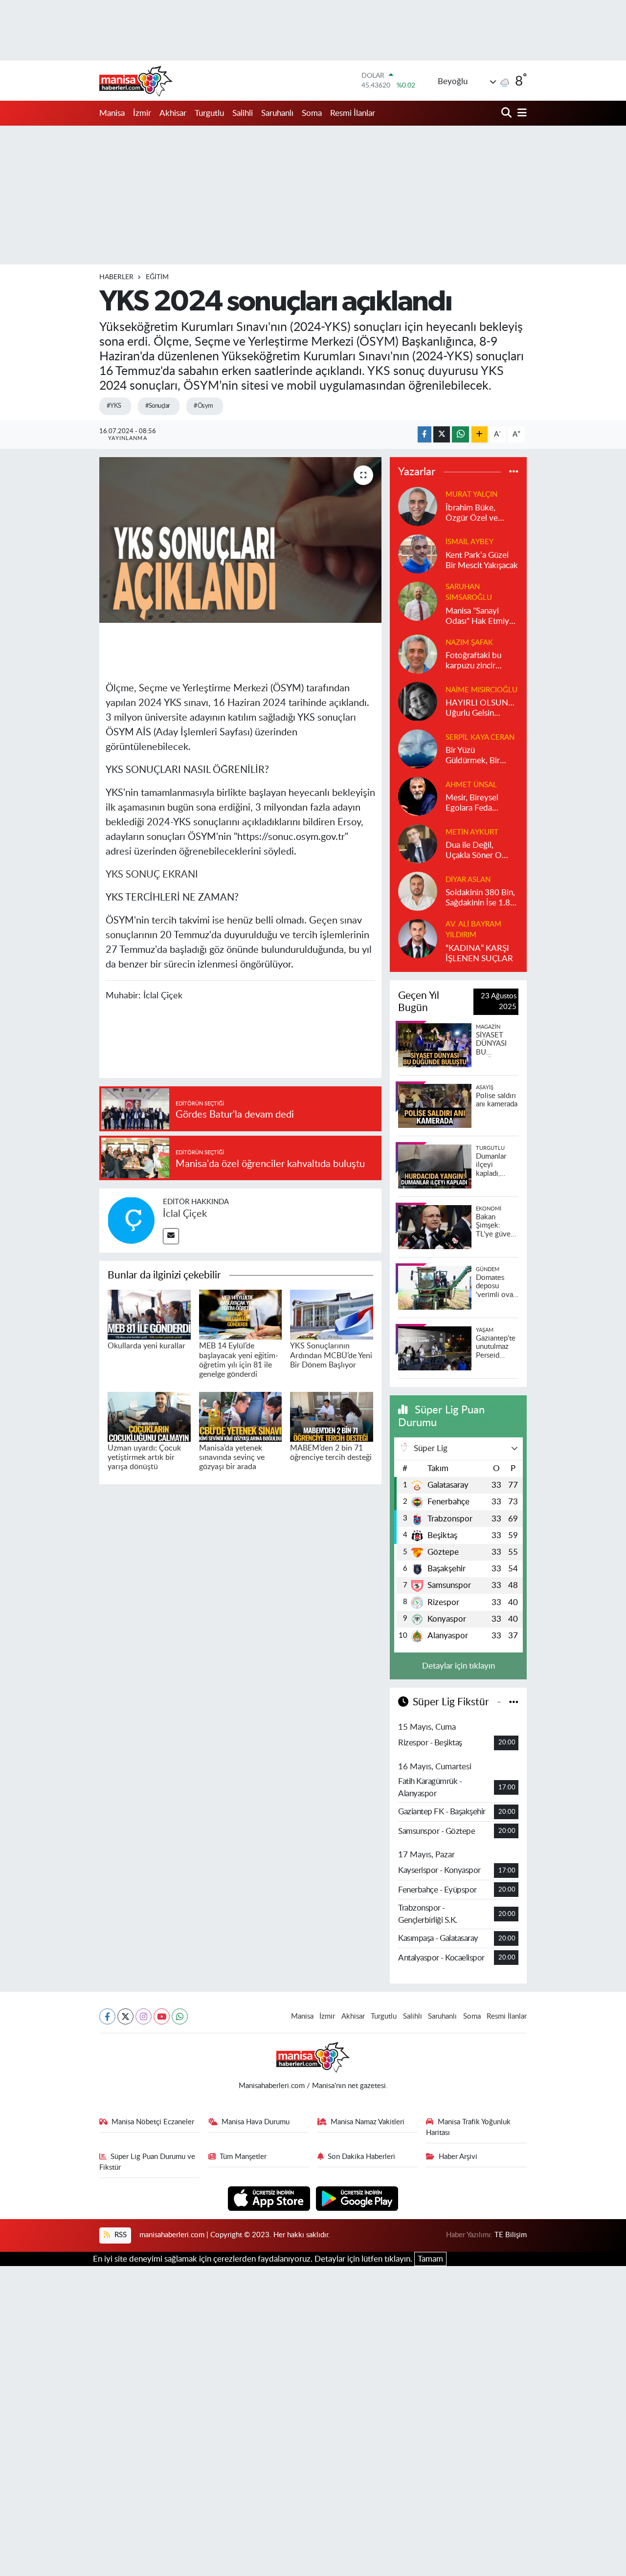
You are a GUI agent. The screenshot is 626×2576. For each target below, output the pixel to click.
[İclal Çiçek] (131, 1220)
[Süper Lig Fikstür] (514, 1702)
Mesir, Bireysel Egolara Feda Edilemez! (472, 804)
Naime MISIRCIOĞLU (481, 690)
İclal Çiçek (185, 1214)
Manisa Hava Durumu (256, 2122)
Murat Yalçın (471, 495)
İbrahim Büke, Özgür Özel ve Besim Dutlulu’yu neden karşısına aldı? (476, 514)
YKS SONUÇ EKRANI (152, 875)
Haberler (116, 277)
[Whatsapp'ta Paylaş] (460, 434)
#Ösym (203, 406)
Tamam (430, 2259)
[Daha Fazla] (480, 434)
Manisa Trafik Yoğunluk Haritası (468, 2127)
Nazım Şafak (469, 643)
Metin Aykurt (472, 832)
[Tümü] (514, 472)
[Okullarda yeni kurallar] (149, 1314)
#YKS (114, 406)
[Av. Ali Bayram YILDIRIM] (418, 938)
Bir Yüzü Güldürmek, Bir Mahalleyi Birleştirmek (473, 756)
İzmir (142, 113)
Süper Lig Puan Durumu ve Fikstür (147, 2162)
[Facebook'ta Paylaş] (425, 434)
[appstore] (270, 2198)
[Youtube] (162, 2016)
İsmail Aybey (469, 542)
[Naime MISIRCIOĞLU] (418, 701)
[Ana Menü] (520, 113)
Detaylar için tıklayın (458, 1666)
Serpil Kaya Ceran (480, 738)
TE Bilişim (511, 2235)
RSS (120, 2235)
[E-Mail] (171, 1236)
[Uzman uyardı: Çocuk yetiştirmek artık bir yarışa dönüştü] (149, 1416)
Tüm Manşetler (243, 2157)
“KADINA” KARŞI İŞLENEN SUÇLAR (479, 953)
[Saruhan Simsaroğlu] (418, 601)
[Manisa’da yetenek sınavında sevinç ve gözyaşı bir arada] (241, 1416)
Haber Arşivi (458, 2157)
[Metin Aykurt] (418, 843)
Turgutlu (209, 113)
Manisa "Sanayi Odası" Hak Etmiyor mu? (481, 617)
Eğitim (157, 277)
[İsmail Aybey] (418, 553)
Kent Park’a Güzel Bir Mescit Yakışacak (482, 560)
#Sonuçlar (158, 406)
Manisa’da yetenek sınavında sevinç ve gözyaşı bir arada (232, 1457)
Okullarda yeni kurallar (146, 1346)
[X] (125, 2016)
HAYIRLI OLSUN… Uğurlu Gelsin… (480, 708)
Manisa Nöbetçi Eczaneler (153, 2122)
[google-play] (357, 2198)
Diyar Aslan (468, 880)
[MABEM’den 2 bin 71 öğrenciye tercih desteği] (332, 1416)
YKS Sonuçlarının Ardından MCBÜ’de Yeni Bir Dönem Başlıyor (331, 1355)
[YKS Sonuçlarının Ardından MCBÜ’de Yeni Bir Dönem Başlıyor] (332, 1314)
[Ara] (507, 113)
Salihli (243, 113)
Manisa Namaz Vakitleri (368, 2122)
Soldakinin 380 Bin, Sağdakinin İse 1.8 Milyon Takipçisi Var (481, 898)
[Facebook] (107, 2016)
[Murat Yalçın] (418, 506)
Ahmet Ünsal (471, 785)
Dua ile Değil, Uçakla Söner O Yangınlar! (474, 851)
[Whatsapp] (180, 2016)
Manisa (112, 113)
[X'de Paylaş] (442, 434)
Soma (312, 113)
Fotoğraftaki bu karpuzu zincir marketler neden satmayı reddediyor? (475, 661)
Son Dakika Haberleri (361, 2157)
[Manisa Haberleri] (136, 81)
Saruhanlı (277, 113)
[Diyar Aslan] (418, 891)
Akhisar (173, 113)
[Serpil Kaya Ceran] (418, 748)
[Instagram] (144, 2016)
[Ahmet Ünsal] (418, 796)
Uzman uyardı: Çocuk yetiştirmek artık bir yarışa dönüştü (144, 1457)
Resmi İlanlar (353, 113)
